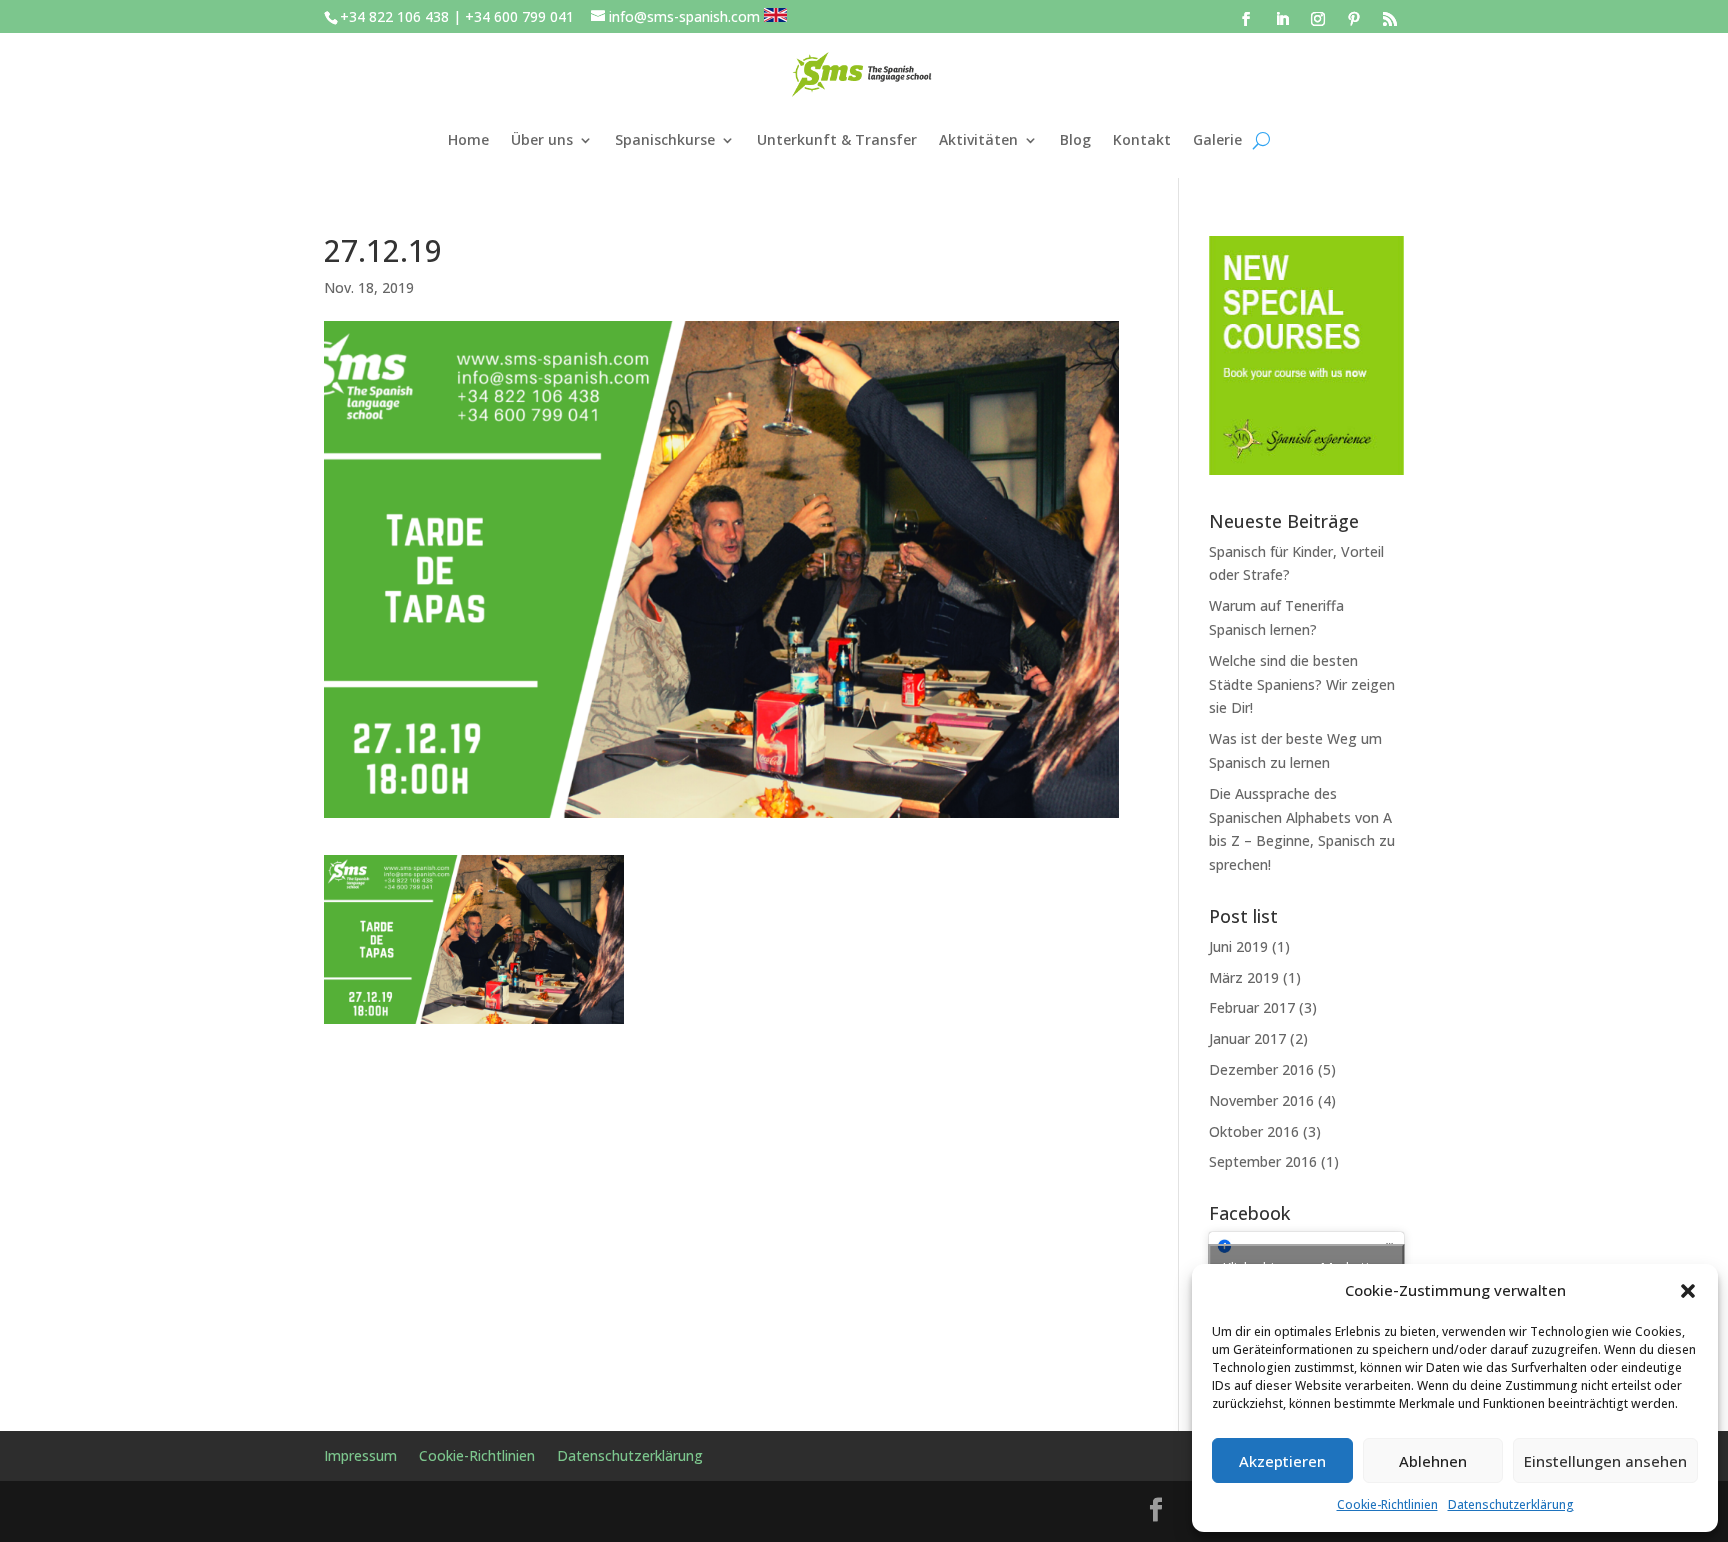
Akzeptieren (1282, 1461)
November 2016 (1261, 1100)
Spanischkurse (665, 139)
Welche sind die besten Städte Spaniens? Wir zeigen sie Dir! (1302, 684)
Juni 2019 (1238, 946)
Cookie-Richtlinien (1387, 1504)
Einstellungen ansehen (1605, 1461)
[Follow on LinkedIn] (1282, 19)
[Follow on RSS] (1390, 19)
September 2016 (1263, 1161)
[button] (1688, 1291)
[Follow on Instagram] (1318, 19)
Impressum (360, 1457)
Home (468, 139)
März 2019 (1244, 977)
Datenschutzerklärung (1511, 1504)
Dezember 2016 (1261, 1069)
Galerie (1217, 139)
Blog (1075, 139)
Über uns (542, 139)
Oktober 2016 (1254, 1131)
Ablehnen (1433, 1461)
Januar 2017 (1247, 1038)
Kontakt (1142, 139)
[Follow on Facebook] (1246, 19)
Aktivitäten (978, 139)
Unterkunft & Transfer (837, 139)
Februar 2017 (1252, 1007)
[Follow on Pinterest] (1354, 19)
